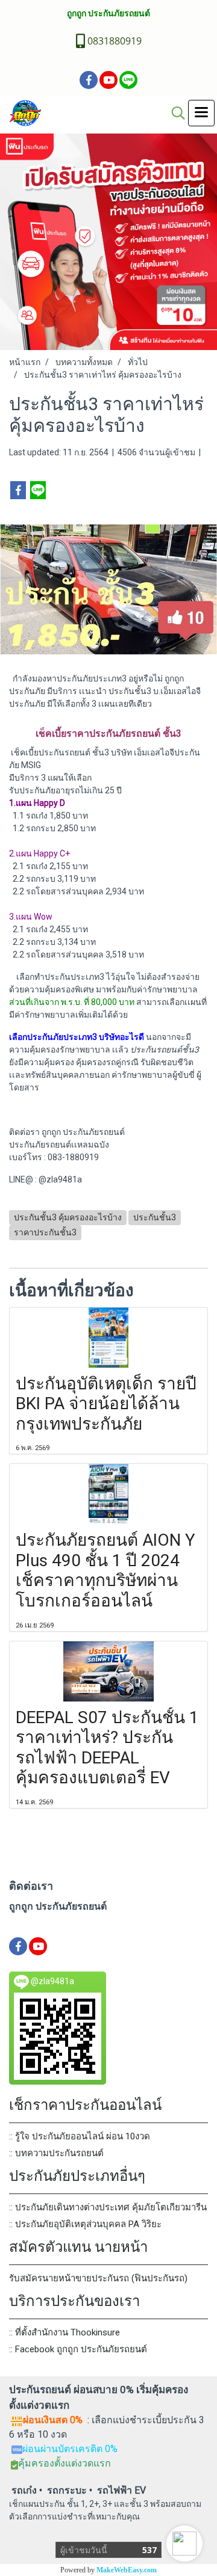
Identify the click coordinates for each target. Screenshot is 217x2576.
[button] (184, 2544)
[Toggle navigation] (201, 113)
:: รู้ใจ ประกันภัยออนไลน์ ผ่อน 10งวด (80, 2136)
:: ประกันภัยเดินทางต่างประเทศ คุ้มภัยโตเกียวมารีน (108, 2207)
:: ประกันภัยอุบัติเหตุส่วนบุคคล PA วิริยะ (85, 2224)
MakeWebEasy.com (127, 2570)
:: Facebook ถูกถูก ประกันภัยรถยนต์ (78, 2349)
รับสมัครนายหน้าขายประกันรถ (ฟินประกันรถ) (98, 2278)
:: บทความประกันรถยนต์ (56, 2153)
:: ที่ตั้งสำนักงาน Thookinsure (64, 2332)
